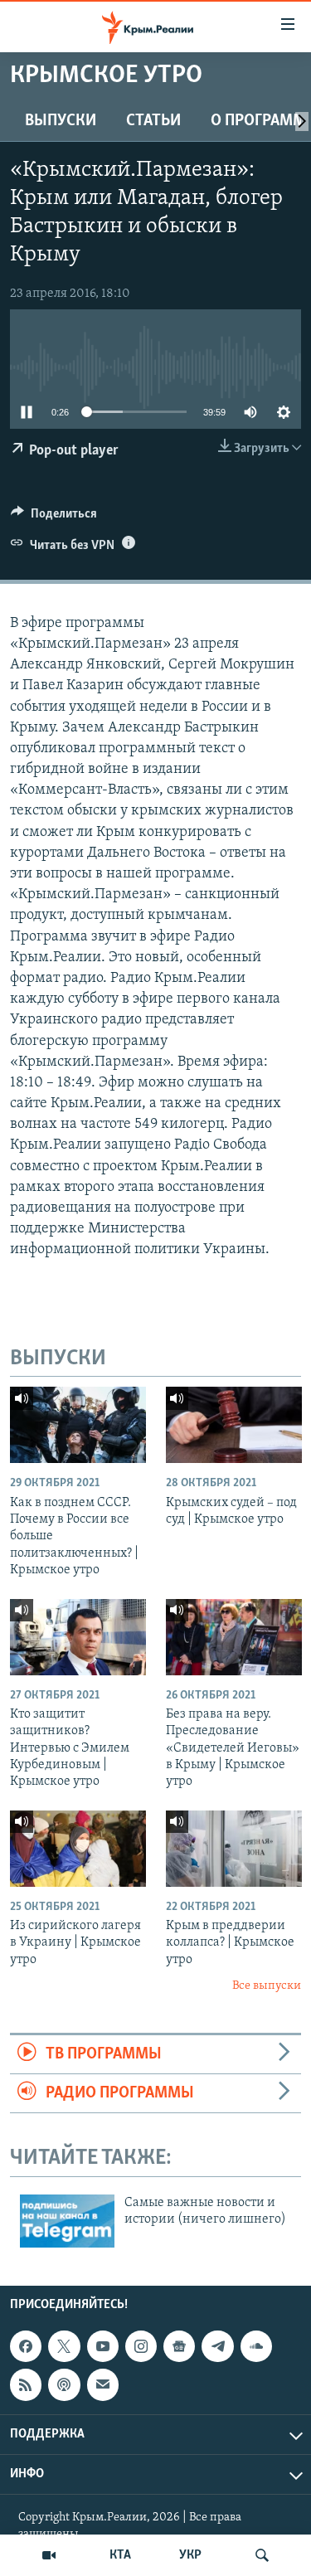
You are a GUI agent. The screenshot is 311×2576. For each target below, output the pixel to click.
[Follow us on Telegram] (217, 2346)
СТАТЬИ (153, 121)
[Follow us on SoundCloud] (256, 2346)
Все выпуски (267, 1986)
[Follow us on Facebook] (26, 2346)
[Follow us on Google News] (179, 2346)
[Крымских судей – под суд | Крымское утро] (234, 1425)
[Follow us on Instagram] (141, 2346)
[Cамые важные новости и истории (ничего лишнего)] (67, 2221)
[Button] (54, 518)
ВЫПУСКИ (61, 121)
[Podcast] (64, 2385)
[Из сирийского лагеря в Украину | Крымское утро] (78, 1849)
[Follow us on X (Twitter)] (64, 2346)
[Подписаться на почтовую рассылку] (103, 2385)
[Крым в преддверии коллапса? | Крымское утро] (234, 1849)
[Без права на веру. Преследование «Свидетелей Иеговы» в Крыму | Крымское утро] (234, 1637)
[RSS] (26, 2385)
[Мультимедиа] (49, 2555)
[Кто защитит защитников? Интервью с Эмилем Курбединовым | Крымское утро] (78, 1637)
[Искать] (262, 2555)
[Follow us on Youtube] (103, 2346)
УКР (190, 2555)
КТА (120, 2555)
